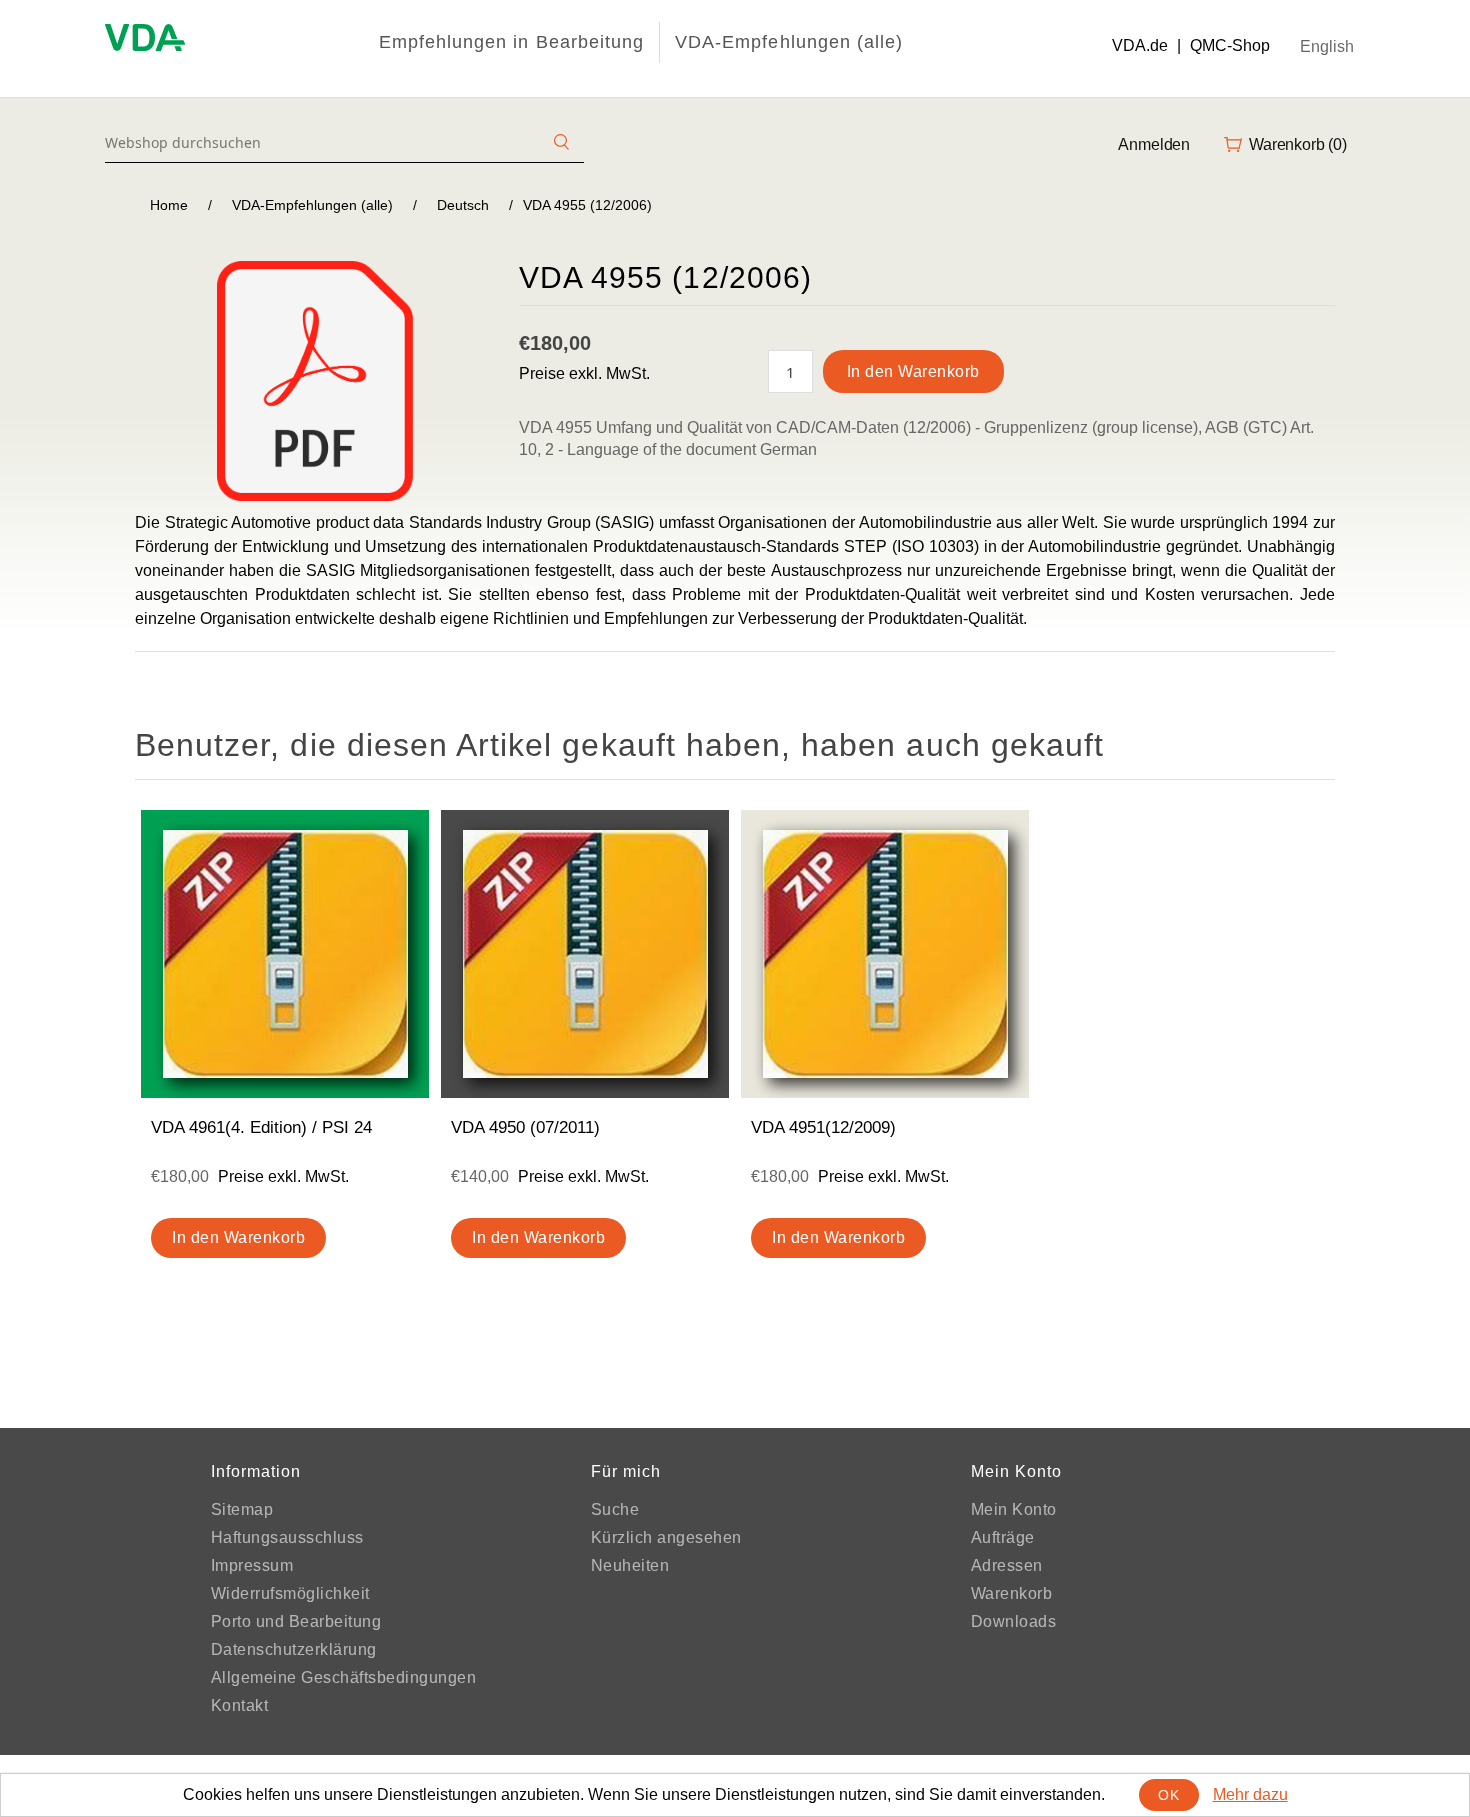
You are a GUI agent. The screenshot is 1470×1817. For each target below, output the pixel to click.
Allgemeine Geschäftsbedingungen (344, 1677)
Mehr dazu (1250, 1794)
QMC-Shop (1230, 45)
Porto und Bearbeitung (296, 1621)
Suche (615, 1509)
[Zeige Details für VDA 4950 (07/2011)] (585, 954)
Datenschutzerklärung (294, 1649)
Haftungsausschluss (287, 1537)
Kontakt (240, 1705)
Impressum (252, 1565)
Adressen (1007, 1565)
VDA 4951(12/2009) (823, 1127)
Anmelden (1154, 144)
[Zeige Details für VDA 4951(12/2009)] (885, 954)
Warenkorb (1012, 1593)
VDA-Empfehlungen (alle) (789, 42)
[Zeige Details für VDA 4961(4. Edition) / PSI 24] (285, 954)
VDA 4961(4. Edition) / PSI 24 (261, 1127)
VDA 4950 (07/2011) (525, 1127)
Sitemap (242, 1509)
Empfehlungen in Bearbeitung (511, 42)
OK (1168, 1795)
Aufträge (1003, 1537)
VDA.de (1140, 45)
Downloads (1014, 1621)
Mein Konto (1014, 1509)
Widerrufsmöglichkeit (290, 1593)
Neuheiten (630, 1565)
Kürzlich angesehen (666, 1537)
